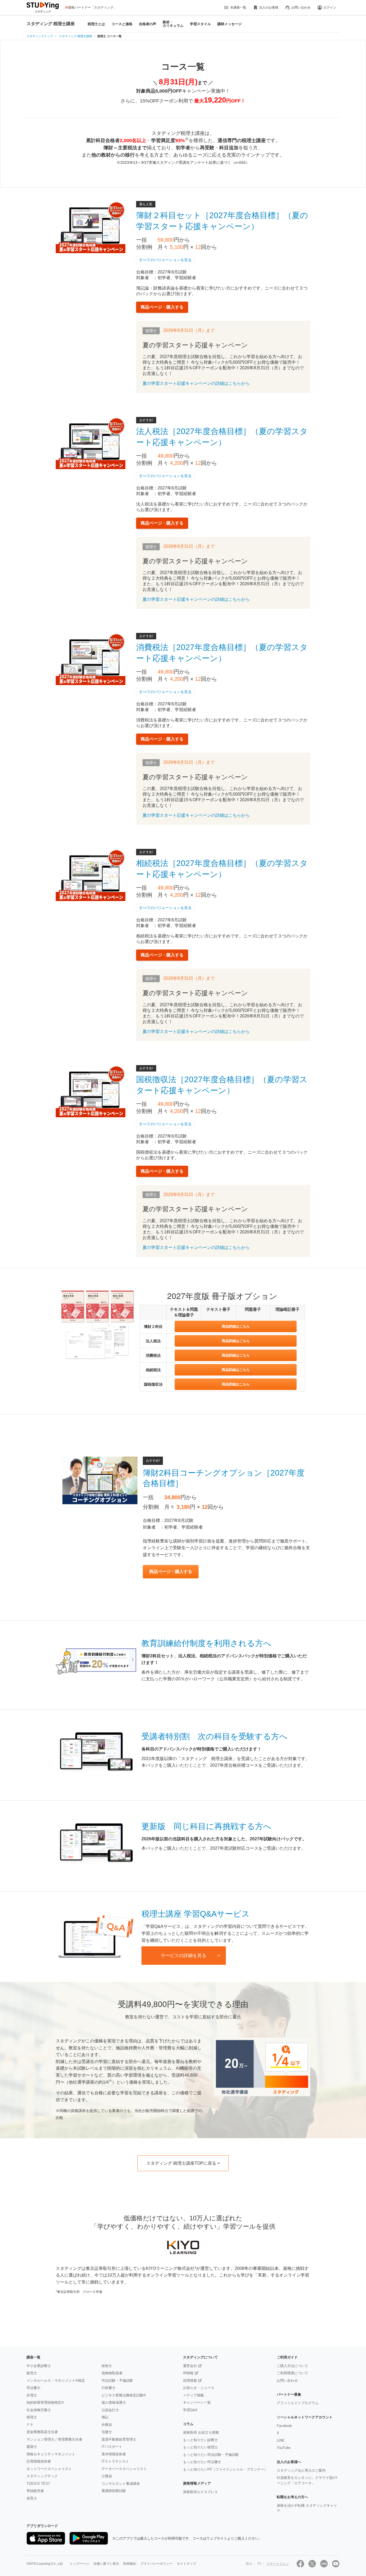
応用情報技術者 (39, 2461)
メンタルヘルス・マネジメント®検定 (56, 2381)
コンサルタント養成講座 (121, 2484)
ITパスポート (112, 2447)
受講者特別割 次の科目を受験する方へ (214, 1736)
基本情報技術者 (114, 2454)
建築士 (32, 2447)
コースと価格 (122, 24)
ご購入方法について (292, 2366)
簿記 (105, 2417)
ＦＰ (30, 2425)
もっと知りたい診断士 (200, 2440)
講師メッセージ (229, 24)
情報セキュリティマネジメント (51, 2454)
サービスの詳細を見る (184, 1956)
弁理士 (32, 2395)
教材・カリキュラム (173, 24)
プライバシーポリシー (156, 2564)
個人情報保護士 (114, 2402)
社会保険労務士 (39, 2410)
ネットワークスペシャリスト (49, 2469)
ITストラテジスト (115, 2461)
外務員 (107, 2425)
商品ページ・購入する (162, 307)
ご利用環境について (292, 2373)
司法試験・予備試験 (117, 2381)
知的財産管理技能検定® (45, 2402)
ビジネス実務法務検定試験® (124, 2395)
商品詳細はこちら (236, 1326)
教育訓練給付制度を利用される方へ (206, 1643)
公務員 (107, 2476)
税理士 (32, 2417)
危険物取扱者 (112, 2373)
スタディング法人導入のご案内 (301, 2470)
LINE (281, 2440)
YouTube (284, 2448)
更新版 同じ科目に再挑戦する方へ (206, 1826)
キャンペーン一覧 (197, 2402)
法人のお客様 (269, 7)
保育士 (32, 2498)
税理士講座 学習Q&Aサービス (196, 1914)
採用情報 (190, 2381)
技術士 (107, 2366)
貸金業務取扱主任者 (42, 2432)
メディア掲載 (193, 2395)
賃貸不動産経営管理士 (119, 2439)
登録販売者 (35, 2491)
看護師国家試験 (114, 2491)
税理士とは (96, 24)
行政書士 (109, 2388)
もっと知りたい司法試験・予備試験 (211, 2455)
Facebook (284, 2426)
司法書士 (33, 2388)
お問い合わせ (301, 7)
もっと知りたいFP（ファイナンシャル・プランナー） (225, 2469)
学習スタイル (200, 24)
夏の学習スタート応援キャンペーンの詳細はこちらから (196, 383)
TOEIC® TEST (38, 2484)
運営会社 (190, 2366)
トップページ (79, 2564)
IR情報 (188, 2373)
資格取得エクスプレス (200, 2492)
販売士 (32, 2373)
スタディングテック (42, 2476)
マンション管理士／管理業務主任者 (54, 2439)
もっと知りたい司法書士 (202, 2462)
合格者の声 (147, 24)
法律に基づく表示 (106, 2564)
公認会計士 (110, 2410)
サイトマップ (186, 2564)
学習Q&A (190, 2410)
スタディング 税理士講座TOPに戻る (181, 2163)
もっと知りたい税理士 (200, 2447)
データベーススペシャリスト (124, 2469)
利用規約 (130, 2564)
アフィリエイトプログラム (298, 2403)
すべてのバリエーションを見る (165, 260)
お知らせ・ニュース (199, 2388)
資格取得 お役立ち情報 (201, 2432)
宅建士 (107, 2432)
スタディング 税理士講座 (51, 24)
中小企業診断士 (39, 2366)
